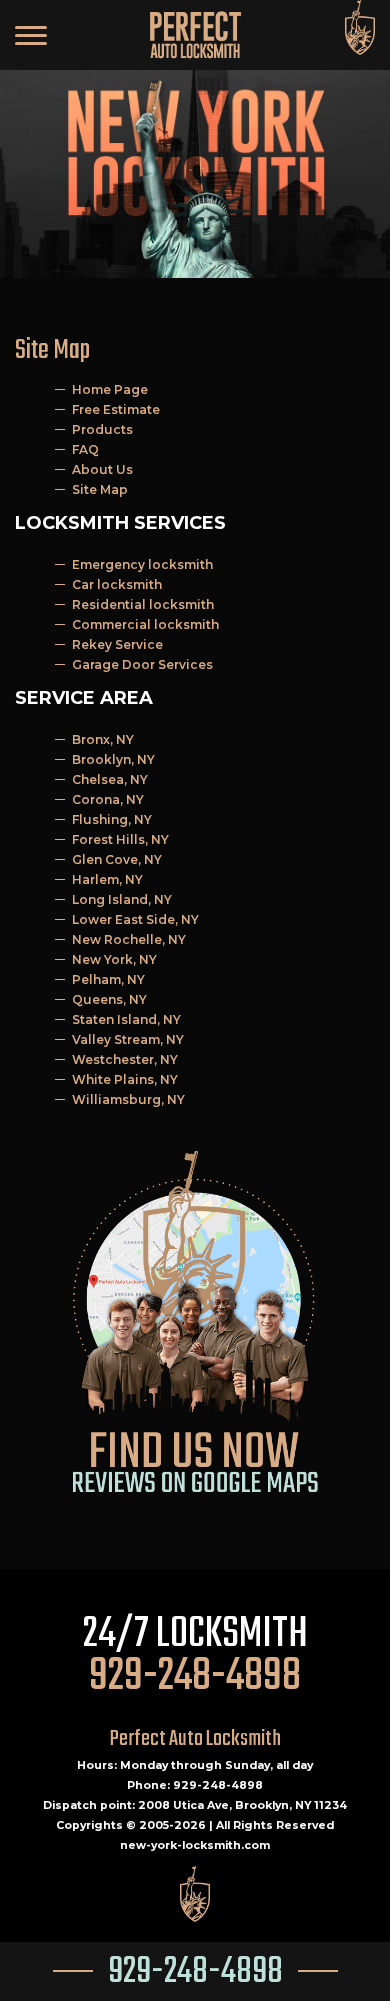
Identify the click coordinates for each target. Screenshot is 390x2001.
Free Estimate (116, 409)
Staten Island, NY (126, 1019)
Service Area (84, 698)
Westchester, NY (125, 1059)
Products (102, 429)
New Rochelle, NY (129, 939)
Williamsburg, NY (128, 1099)
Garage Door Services (142, 664)
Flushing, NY (112, 819)
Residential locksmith (143, 604)
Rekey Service (117, 644)
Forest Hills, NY (120, 839)
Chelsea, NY (110, 779)
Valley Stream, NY (128, 1039)
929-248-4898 (195, 1972)
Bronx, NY (103, 739)
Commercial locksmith (145, 624)
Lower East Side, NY (135, 919)
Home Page (110, 389)
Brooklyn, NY (113, 759)
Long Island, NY (122, 899)
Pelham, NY (108, 979)
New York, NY (114, 959)
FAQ (85, 449)
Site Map (100, 489)
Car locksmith (117, 584)
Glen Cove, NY (117, 859)
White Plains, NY (125, 1079)
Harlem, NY (107, 879)
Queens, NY (109, 999)
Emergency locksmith (142, 564)
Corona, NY (108, 799)
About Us (102, 469)
